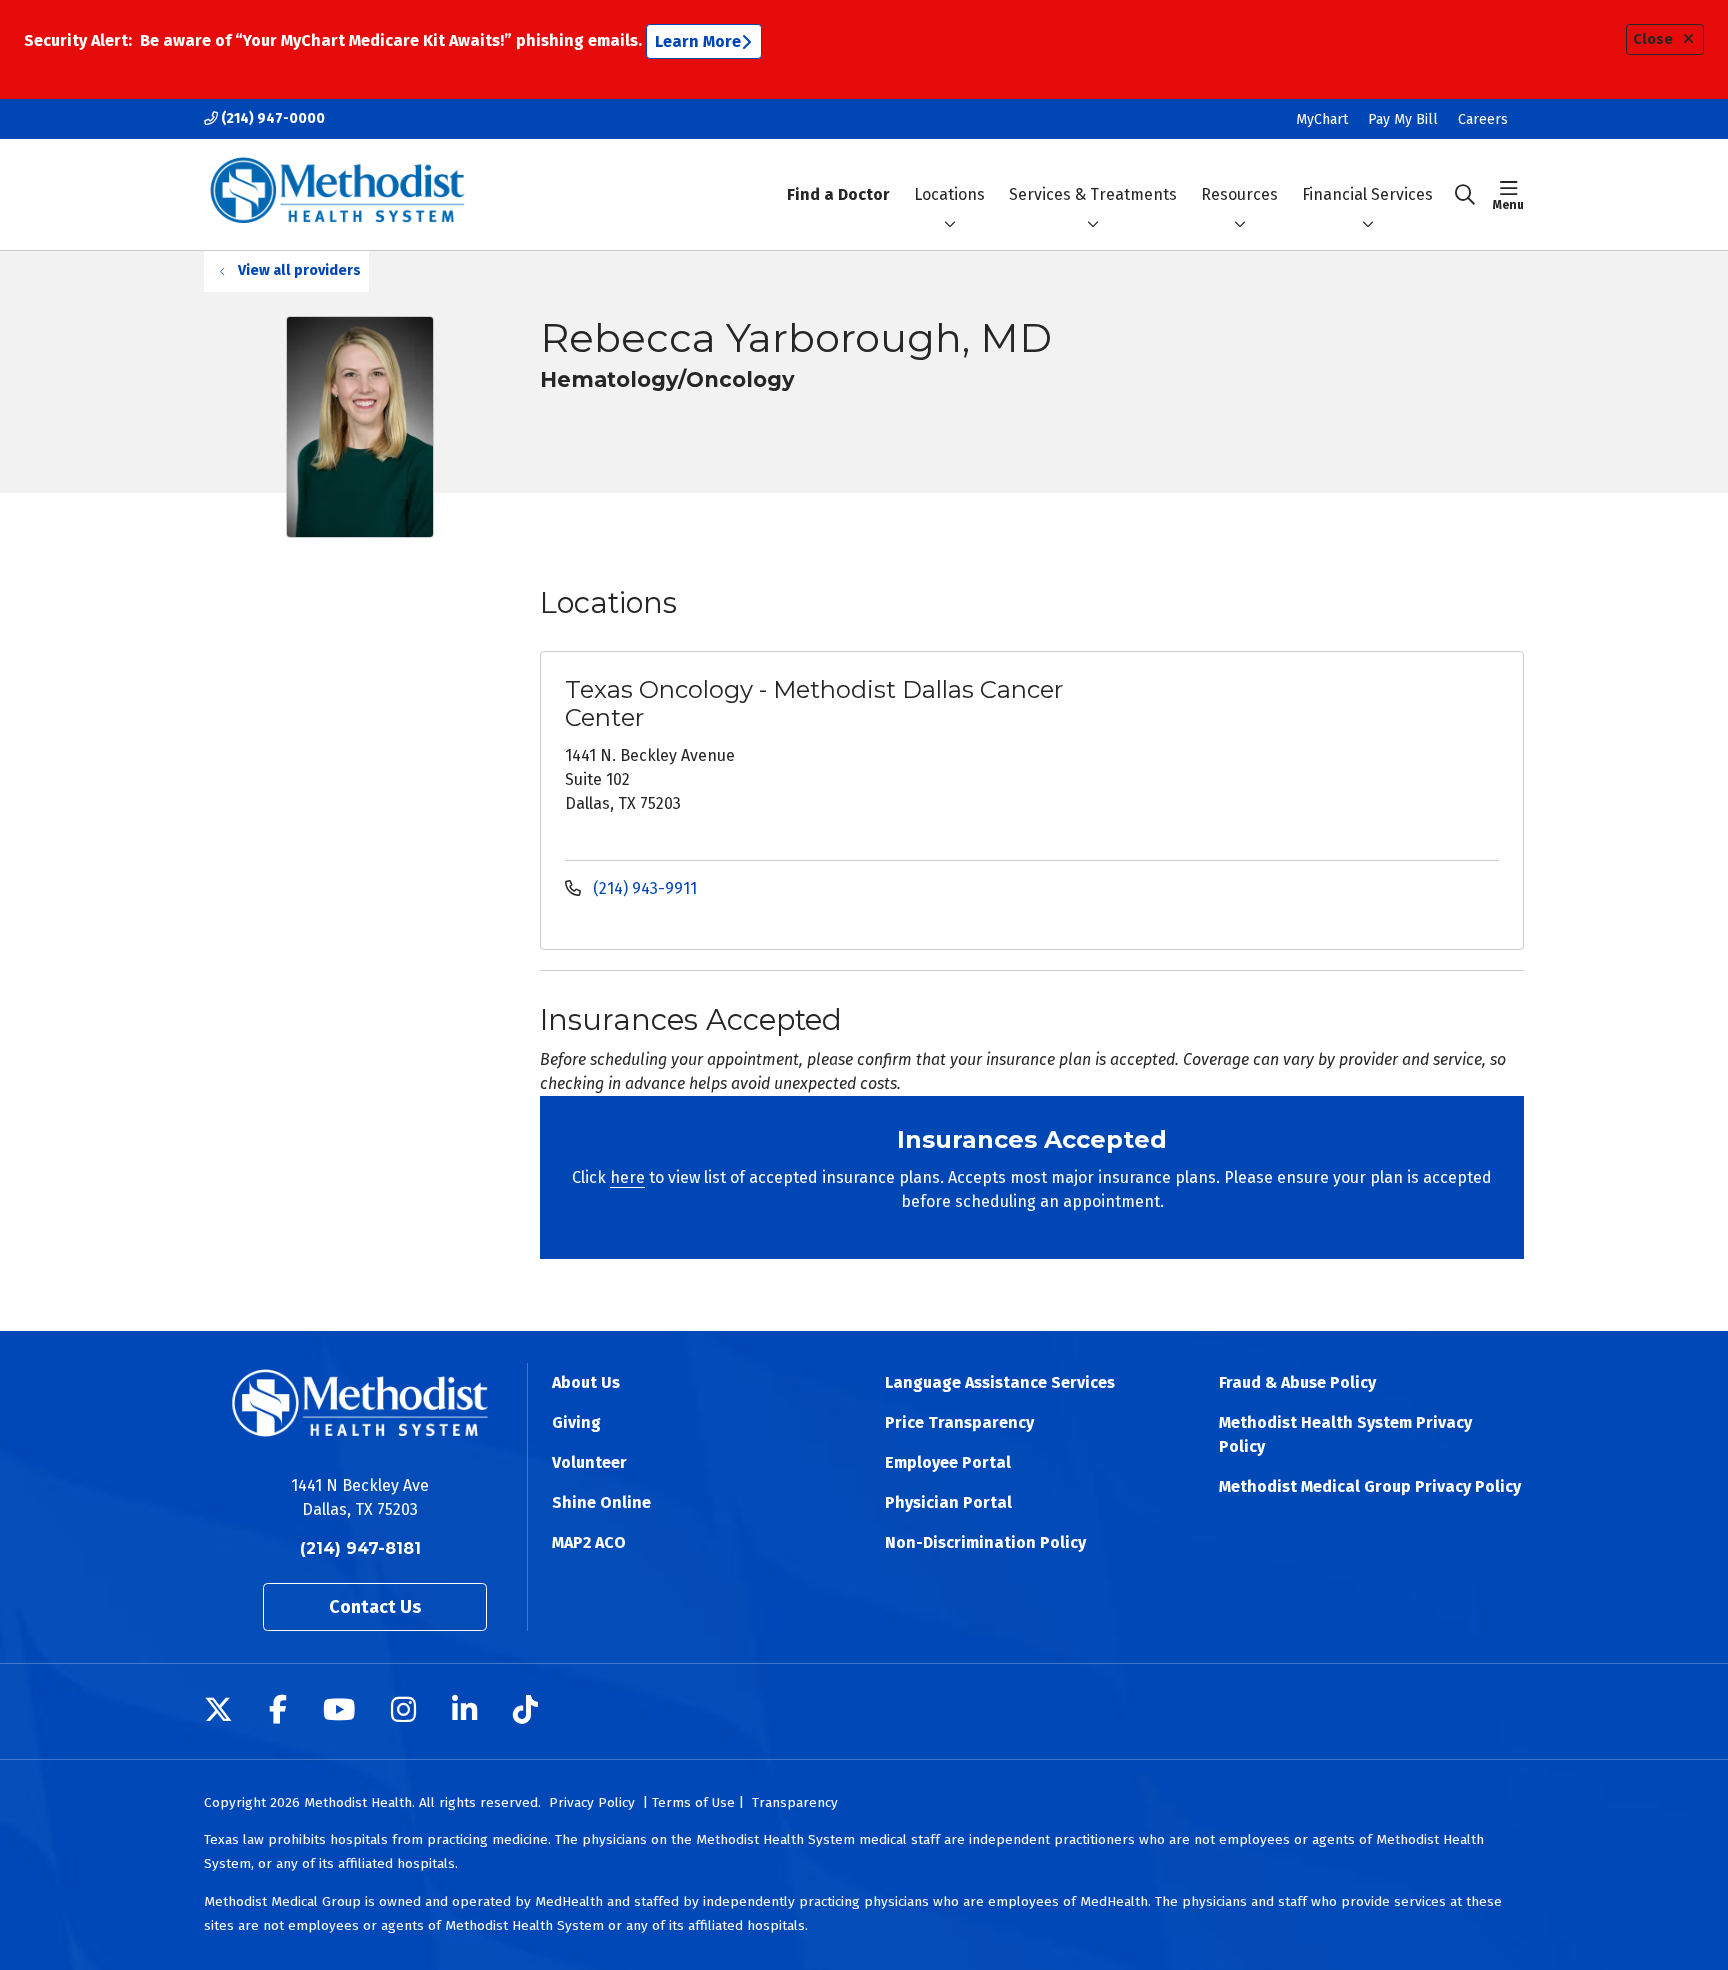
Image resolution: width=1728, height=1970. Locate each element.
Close (1653, 39)
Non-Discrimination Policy (985, 1542)
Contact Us (375, 1607)
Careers (1483, 119)
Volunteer (589, 1462)
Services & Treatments (1093, 194)
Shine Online (601, 1502)
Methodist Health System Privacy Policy (1345, 1434)
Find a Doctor (838, 194)
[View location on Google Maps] (1345, 746)
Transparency (795, 1802)
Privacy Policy (592, 1802)
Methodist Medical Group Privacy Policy (1370, 1486)
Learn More (698, 41)
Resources (1239, 194)
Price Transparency (959, 1422)
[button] (1508, 195)
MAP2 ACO (589, 1542)
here (627, 1177)
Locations (949, 194)
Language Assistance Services (1000, 1382)
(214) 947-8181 (360, 1548)
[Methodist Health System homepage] (337, 194)
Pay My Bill (1403, 119)
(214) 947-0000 (271, 118)
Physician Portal (948, 1502)
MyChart (1322, 119)
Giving (576, 1422)
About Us (586, 1382)
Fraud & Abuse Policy (1297, 1382)
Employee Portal (948, 1462)
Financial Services (1367, 194)
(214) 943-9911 (643, 888)
